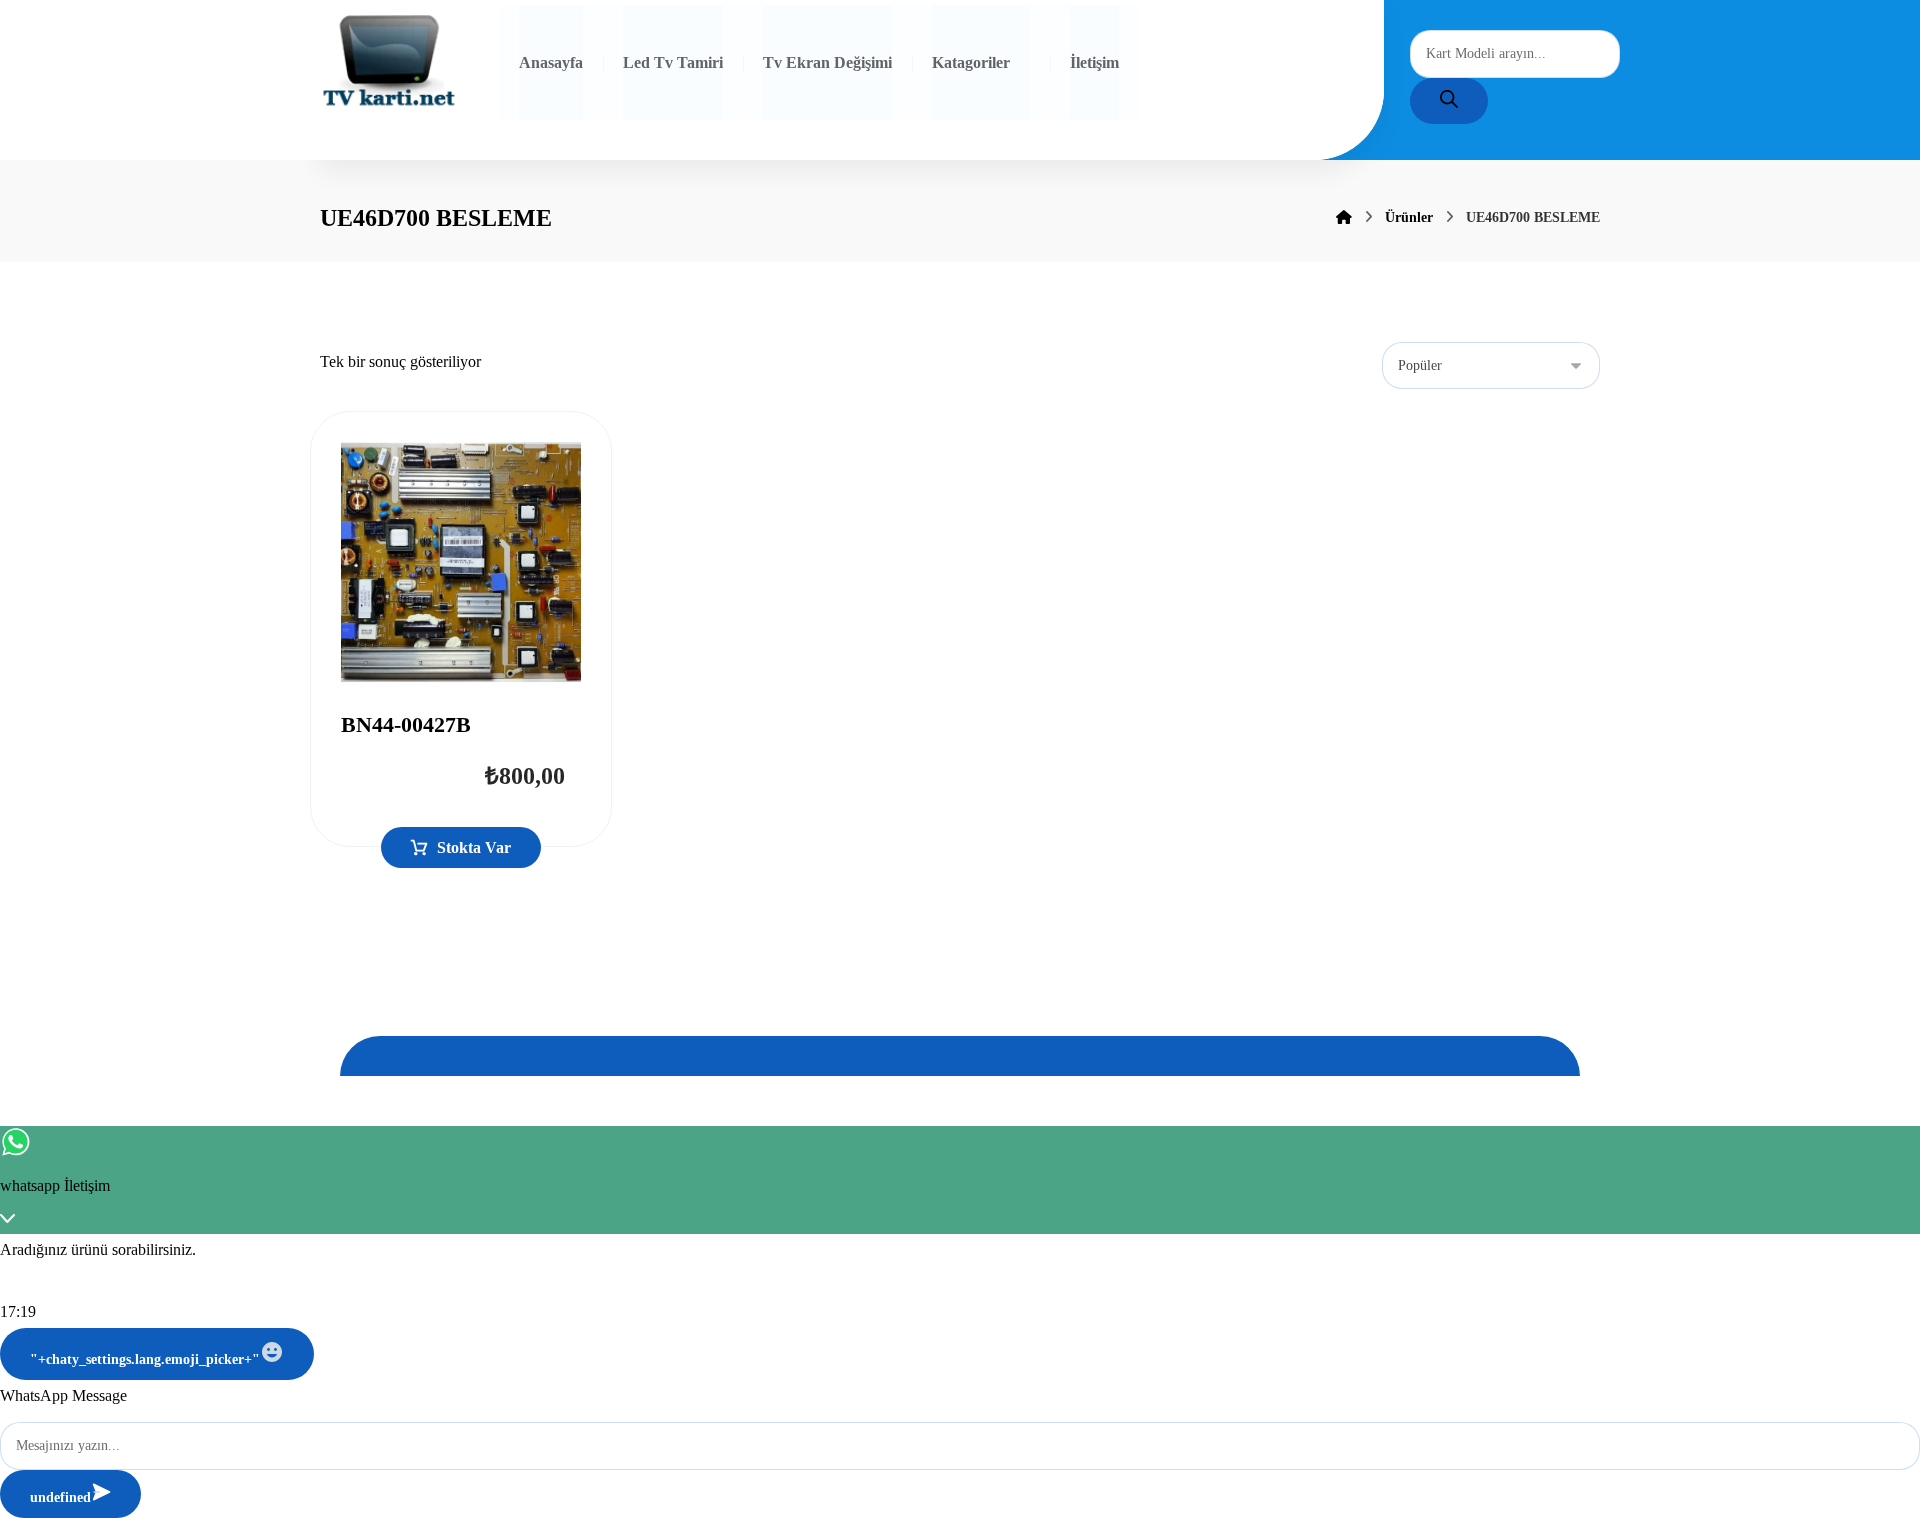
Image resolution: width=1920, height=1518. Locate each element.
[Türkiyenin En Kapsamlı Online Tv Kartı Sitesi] (389, 62)
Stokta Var (474, 847)
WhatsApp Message (63, 1395)
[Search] (1449, 101)
